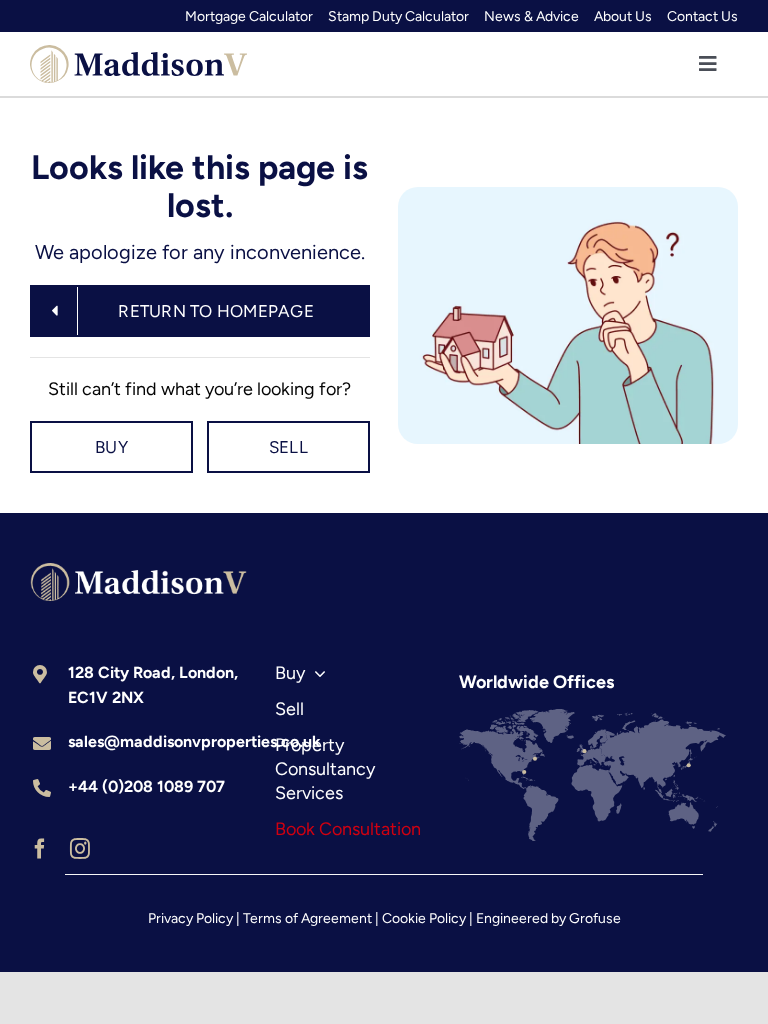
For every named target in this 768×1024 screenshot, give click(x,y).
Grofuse (595, 918)
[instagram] (80, 849)
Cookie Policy (424, 918)
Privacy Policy (190, 918)
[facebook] (40, 849)
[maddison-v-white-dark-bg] (138, 572)
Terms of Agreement (307, 918)
